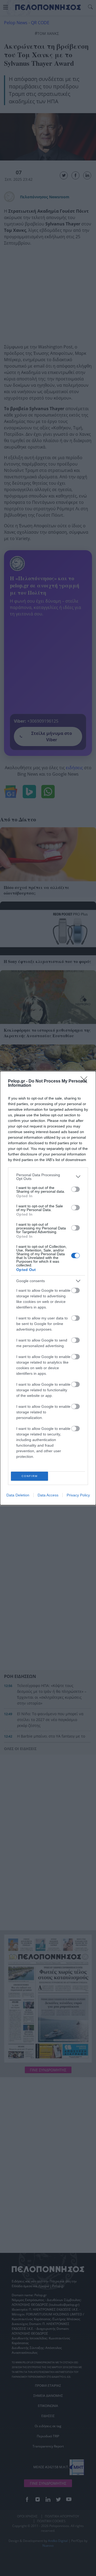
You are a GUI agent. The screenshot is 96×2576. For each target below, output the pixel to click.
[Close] (86, 1081)
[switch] (75, 1189)
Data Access (48, 1495)
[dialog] (48, 1288)
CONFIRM (30, 1476)
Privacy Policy (78, 1495)
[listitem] (48, 1177)
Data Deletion (18, 1495)
